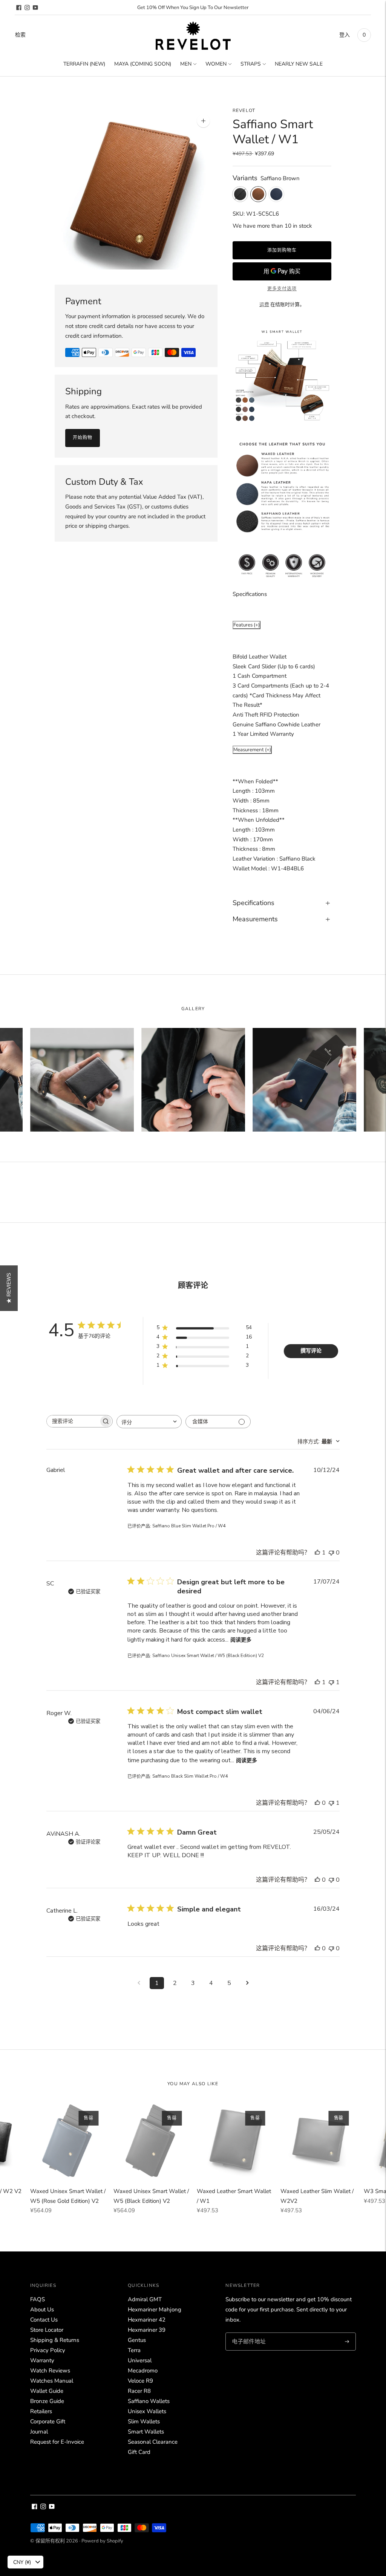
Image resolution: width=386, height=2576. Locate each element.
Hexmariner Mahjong (155, 2310)
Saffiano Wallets (149, 2401)
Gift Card (139, 2452)
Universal (140, 2360)
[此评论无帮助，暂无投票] (331, 1553)
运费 (264, 305)
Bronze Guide (47, 2401)
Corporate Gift (48, 2421)
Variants (245, 178)
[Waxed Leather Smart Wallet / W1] (235, 2141)
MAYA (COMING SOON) (143, 64)
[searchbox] (73, 1421)
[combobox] (149, 1422)
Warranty (42, 2360)
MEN (186, 64)
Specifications (254, 903)
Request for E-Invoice (57, 2442)
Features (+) (247, 625)
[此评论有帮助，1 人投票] (317, 1553)
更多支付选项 (282, 289)
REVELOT (244, 110)
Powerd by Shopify (102, 2541)
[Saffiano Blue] (276, 194)
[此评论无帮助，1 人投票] (331, 1682)
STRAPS (251, 64)
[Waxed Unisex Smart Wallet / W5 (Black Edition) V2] (151, 2141)
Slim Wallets (144, 2421)
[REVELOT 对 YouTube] (35, 8)
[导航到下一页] (247, 1983)
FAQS (38, 2299)
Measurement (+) (252, 750)
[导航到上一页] (139, 1983)
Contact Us (44, 2320)
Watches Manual (52, 2381)
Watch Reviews (50, 2371)
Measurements (255, 919)
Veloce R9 (140, 2381)
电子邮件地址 (248, 2333)
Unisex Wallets (147, 2411)
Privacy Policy (48, 2350)
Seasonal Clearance (153, 2442)
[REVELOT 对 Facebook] (19, 8)
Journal (39, 2432)
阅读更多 (241, 1640)
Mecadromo (143, 2371)
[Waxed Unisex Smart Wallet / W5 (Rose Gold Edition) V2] (68, 2141)
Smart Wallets (146, 2432)
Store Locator (47, 2330)
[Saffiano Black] (240, 194)
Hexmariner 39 (147, 2330)
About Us (42, 2310)
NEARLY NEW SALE (299, 64)
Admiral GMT (145, 2299)
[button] (9, 1288)
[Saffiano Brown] (258, 194)
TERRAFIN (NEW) (84, 64)
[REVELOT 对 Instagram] (27, 8)
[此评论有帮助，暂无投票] (317, 1803)
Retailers (41, 2411)
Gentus (137, 2340)
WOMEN (216, 64)
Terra (134, 2350)
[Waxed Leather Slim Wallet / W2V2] (318, 2141)
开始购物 (83, 438)
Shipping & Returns (55, 2340)
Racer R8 (139, 2391)
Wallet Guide (47, 2391)
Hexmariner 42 (147, 2320)
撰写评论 (311, 1351)
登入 (345, 35)
